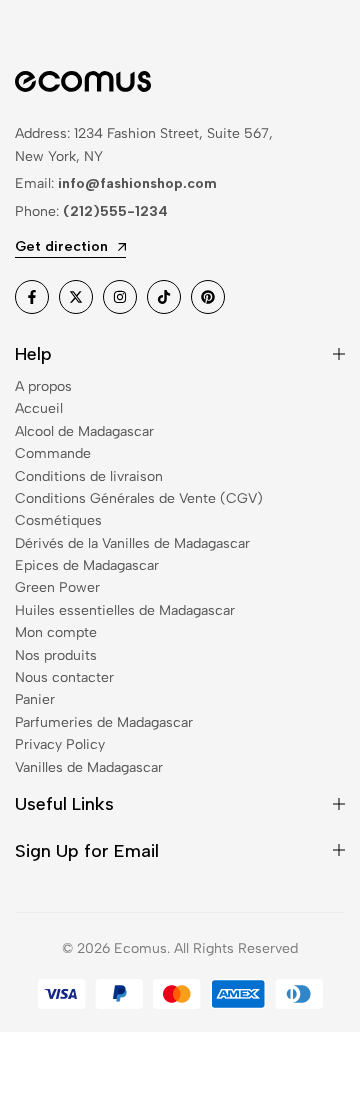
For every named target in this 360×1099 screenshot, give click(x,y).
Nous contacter (64, 677)
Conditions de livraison (89, 476)
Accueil (39, 408)
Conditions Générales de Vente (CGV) (139, 498)
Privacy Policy (60, 744)
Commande (53, 453)
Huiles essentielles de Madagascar (125, 610)
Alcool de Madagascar (84, 431)
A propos (43, 386)
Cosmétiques (58, 520)
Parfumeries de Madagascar (104, 722)
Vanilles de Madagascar (89, 767)
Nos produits (56, 655)
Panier (35, 699)
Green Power (57, 587)
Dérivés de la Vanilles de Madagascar (132, 543)
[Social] (32, 297)
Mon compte (56, 632)
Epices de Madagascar (87, 565)
